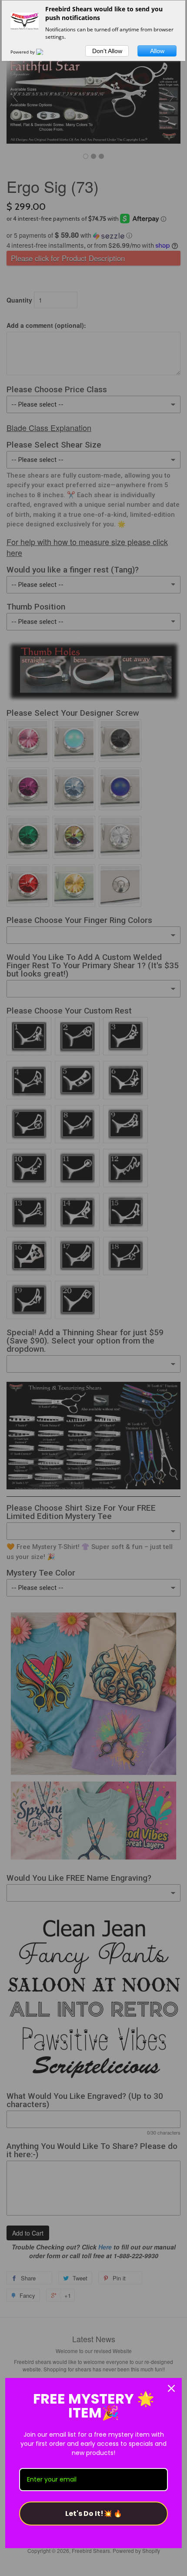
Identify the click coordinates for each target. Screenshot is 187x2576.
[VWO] (45, 52)
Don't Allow (107, 51)
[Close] (171, 2388)
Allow (157, 51)
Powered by (23, 52)
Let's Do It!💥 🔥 (94, 2514)
